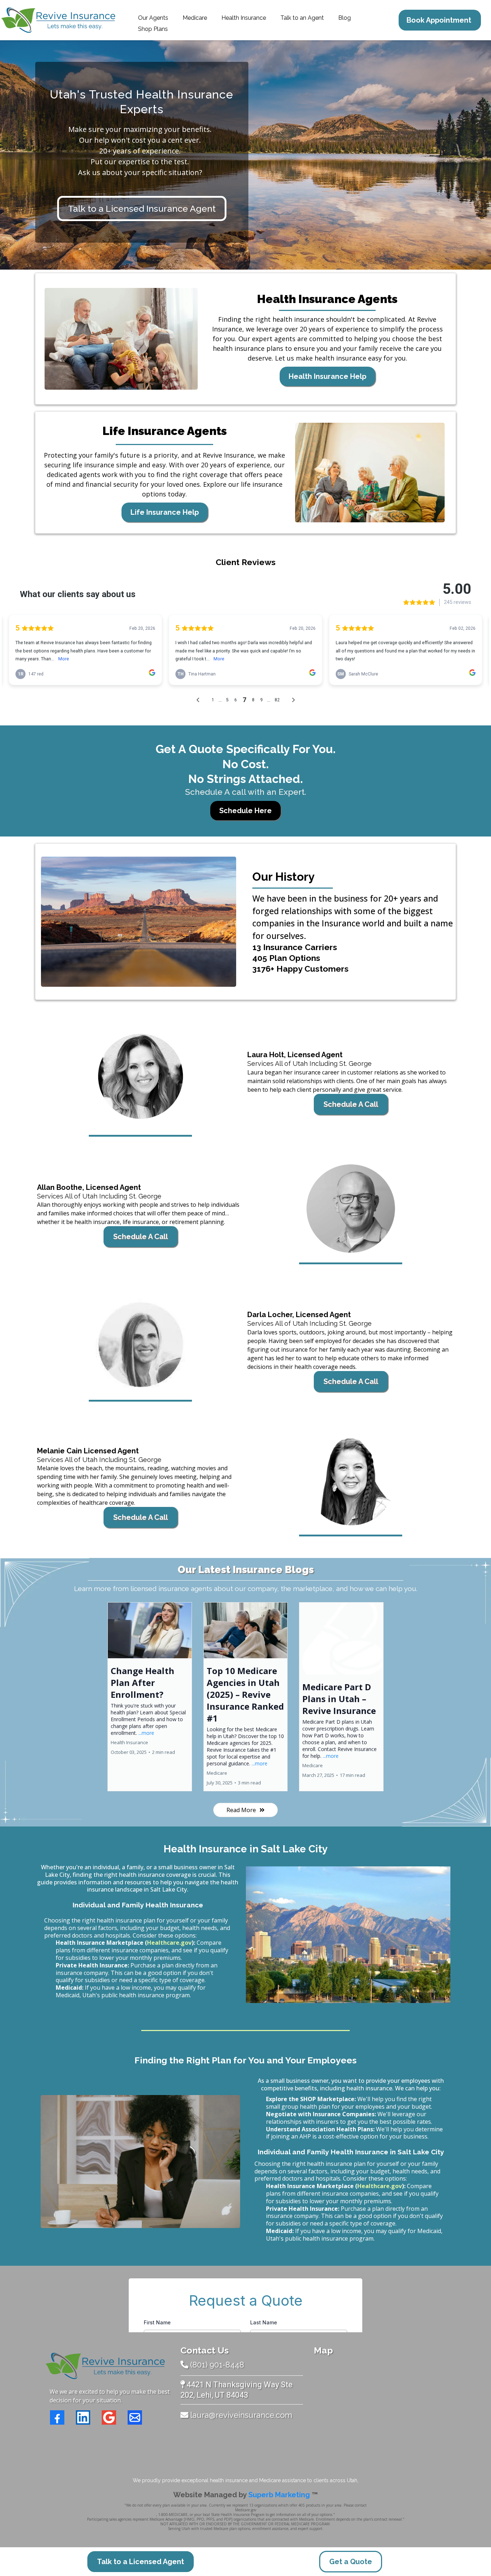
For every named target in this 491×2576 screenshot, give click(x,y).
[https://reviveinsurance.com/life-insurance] (370, 473)
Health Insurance (244, 18)
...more (146, 1733)
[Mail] (135, 2417)
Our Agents (153, 18)
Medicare (195, 18)
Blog (345, 18)
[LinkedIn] (83, 2417)
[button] (150, 1697)
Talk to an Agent (302, 18)
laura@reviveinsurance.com (241, 2415)
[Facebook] (57, 2417)
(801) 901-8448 (217, 2365)
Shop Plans (153, 29)
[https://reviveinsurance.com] (58, 20)
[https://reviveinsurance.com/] (105, 2366)
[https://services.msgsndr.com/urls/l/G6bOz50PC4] (140, 1076)
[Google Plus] (109, 2417)
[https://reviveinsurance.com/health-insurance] (121, 339)
